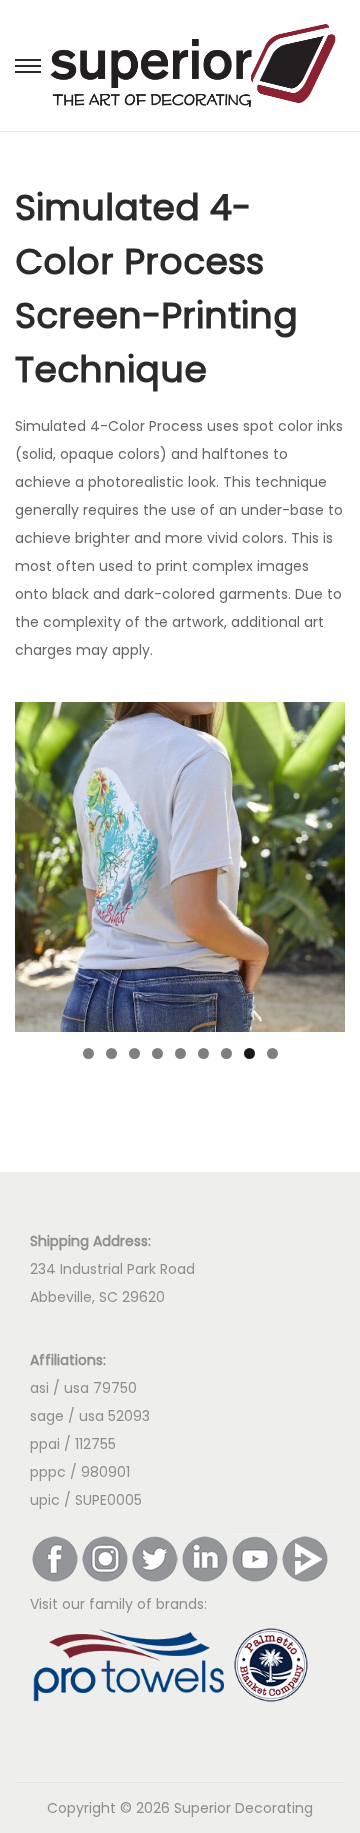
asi (39, 1388)
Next (320, 862)
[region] (180, 867)
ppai (45, 1444)
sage (49, 1416)
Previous (40, 862)
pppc (48, 1472)
